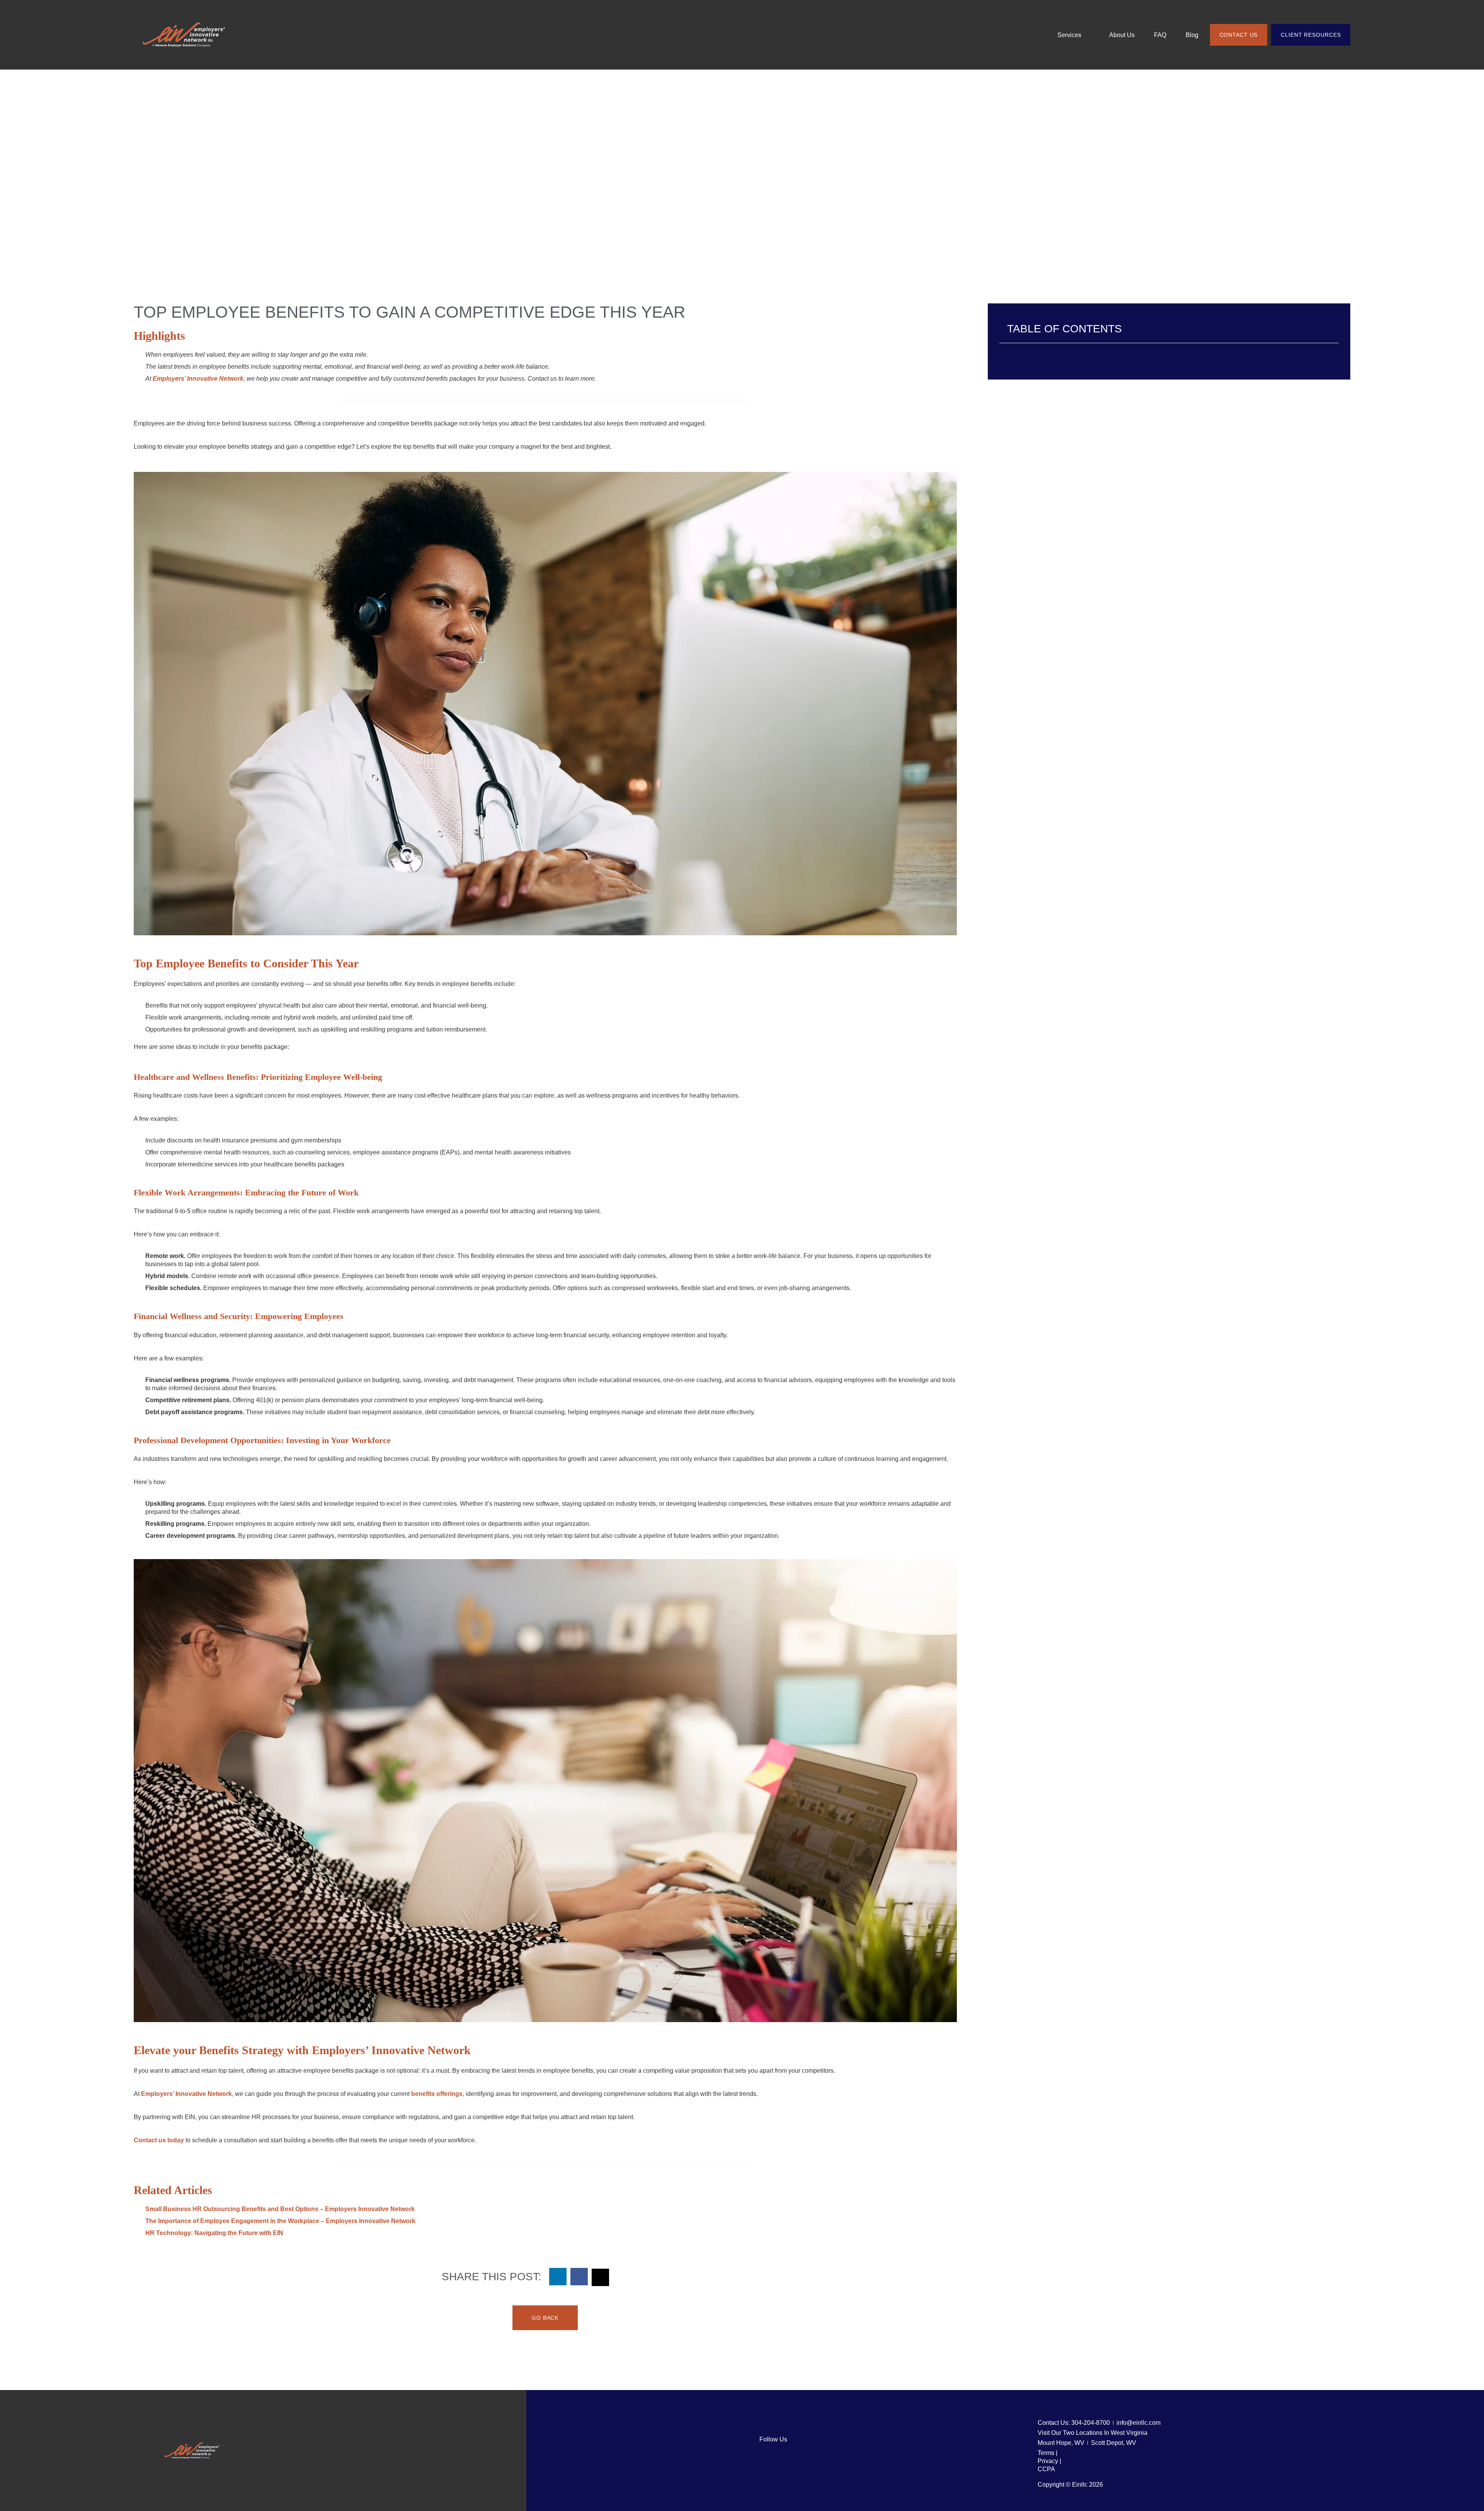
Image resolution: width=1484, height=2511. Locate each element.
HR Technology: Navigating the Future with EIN (214, 2233)
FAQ (1160, 35)
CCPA (1046, 2469)
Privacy (1049, 2461)
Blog (1192, 35)
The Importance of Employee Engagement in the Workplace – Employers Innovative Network (280, 2221)
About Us (1122, 35)
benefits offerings (437, 2094)
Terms (1047, 2453)
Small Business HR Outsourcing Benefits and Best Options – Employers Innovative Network (280, 2209)
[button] (558, 2277)
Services (1069, 35)
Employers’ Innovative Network (186, 2094)
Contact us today (159, 2140)
